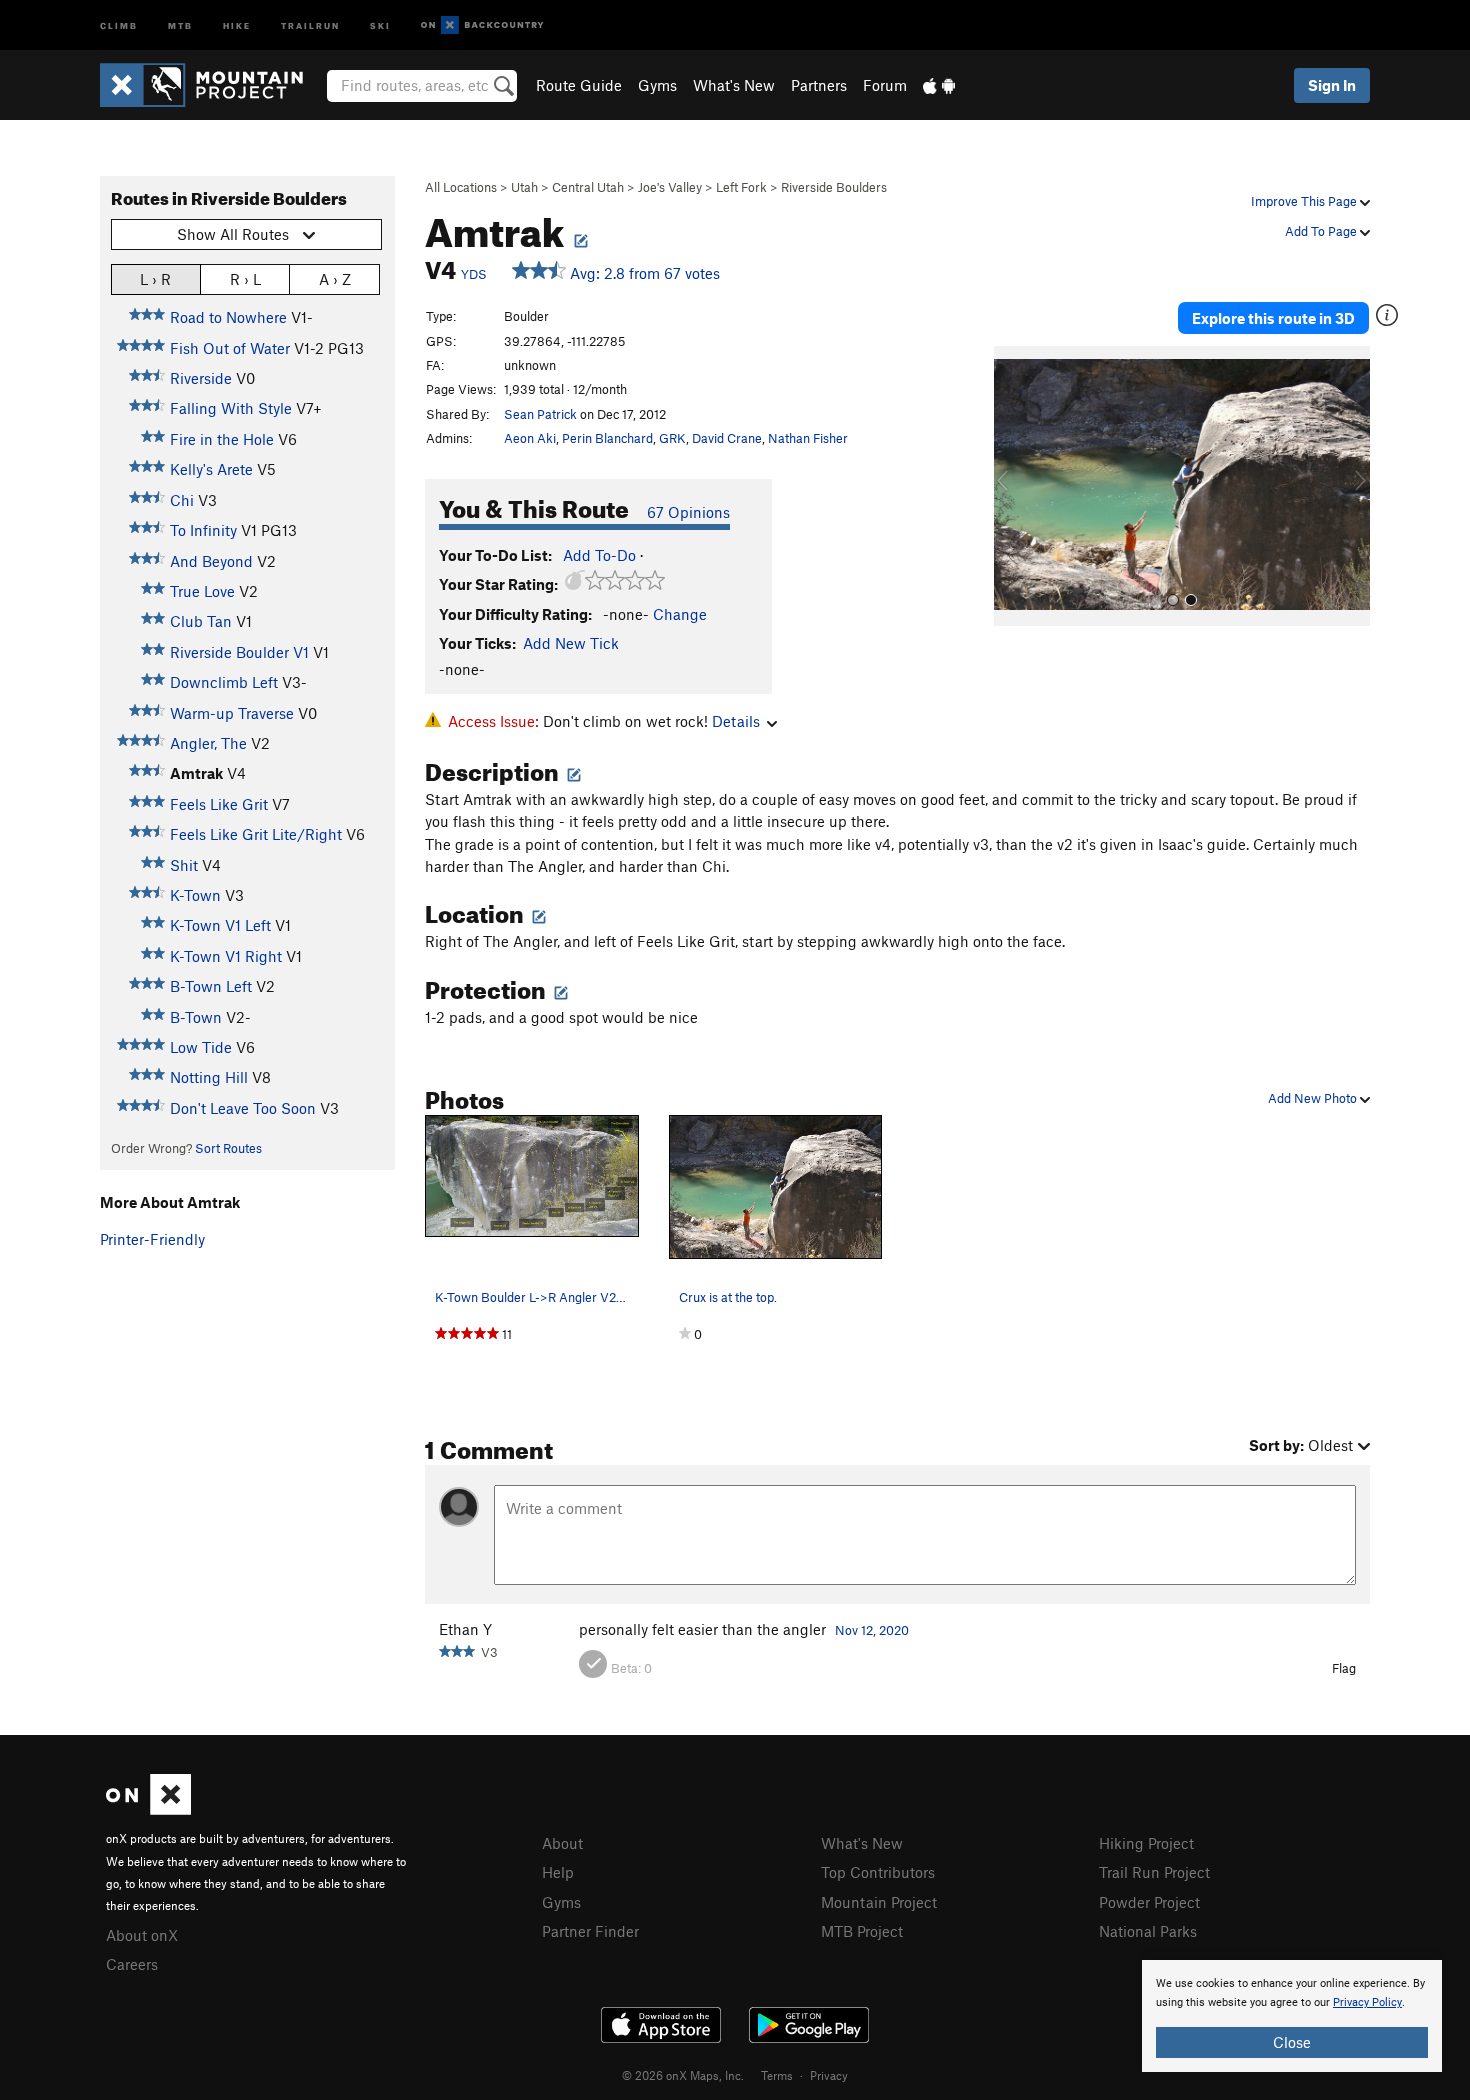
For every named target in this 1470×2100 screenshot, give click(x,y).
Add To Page (1322, 231)
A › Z (335, 279)
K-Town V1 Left (220, 925)
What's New (734, 85)
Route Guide (579, 85)
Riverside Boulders (834, 187)
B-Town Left (211, 986)
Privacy (829, 2075)
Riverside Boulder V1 (239, 652)
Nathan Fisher (808, 438)
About (562, 1843)
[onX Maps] (148, 1809)
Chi (182, 500)
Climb (119, 24)
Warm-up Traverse (232, 713)
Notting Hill (209, 1077)
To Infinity (203, 530)
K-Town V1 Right (226, 956)
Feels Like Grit (219, 804)
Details (736, 721)
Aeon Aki (530, 438)
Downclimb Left (224, 682)
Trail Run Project (1154, 1872)
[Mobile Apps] (939, 85)
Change (680, 614)
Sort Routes (228, 1148)
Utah (524, 187)
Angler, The (208, 743)
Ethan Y (465, 1629)
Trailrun (310, 24)
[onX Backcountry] (482, 25)
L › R (155, 279)
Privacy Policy (1367, 2002)
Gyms (657, 85)
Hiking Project (1146, 1843)
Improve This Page (1305, 201)
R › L (245, 279)
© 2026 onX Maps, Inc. (683, 2075)
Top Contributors (878, 1872)
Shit (184, 865)
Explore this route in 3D (1273, 318)
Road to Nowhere (228, 317)
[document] (1292, 2016)
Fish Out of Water (230, 348)
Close (1292, 2042)
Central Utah (588, 187)
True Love (202, 591)
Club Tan (201, 621)
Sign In (1332, 85)
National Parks (1148, 1931)
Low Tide (201, 1047)
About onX (142, 1935)
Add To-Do (599, 555)
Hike (237, 24)
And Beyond (211, 561)
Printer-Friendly (152, 1239)
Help (558, 1872)
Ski (380, 24)
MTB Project (862, 1931)
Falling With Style (231, 408)
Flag (1344, 1668)
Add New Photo (1314, 1098)
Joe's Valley (670, 187)
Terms (777, 2075)
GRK (672, 438)
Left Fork (741, 187)
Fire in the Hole (222, 439)
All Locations (461, 187)
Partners (819, 85)
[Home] (211, 85)
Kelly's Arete (211, 469)
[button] (1014, 486)
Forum (885, 85)
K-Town (195, 895)
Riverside (201, 378)
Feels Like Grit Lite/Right (256, 834)
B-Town (196, 1017)
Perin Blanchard (607, 438)
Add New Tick (571, 643)
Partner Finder (590, 1931)
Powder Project (1149, 1902)
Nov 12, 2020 (872, 1630)
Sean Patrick (540, 414)
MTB (180, 24)
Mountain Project (879, 1902)
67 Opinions (688, 512)
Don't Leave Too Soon (243, 1108)
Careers (132, 1964)
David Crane (727, 438)
